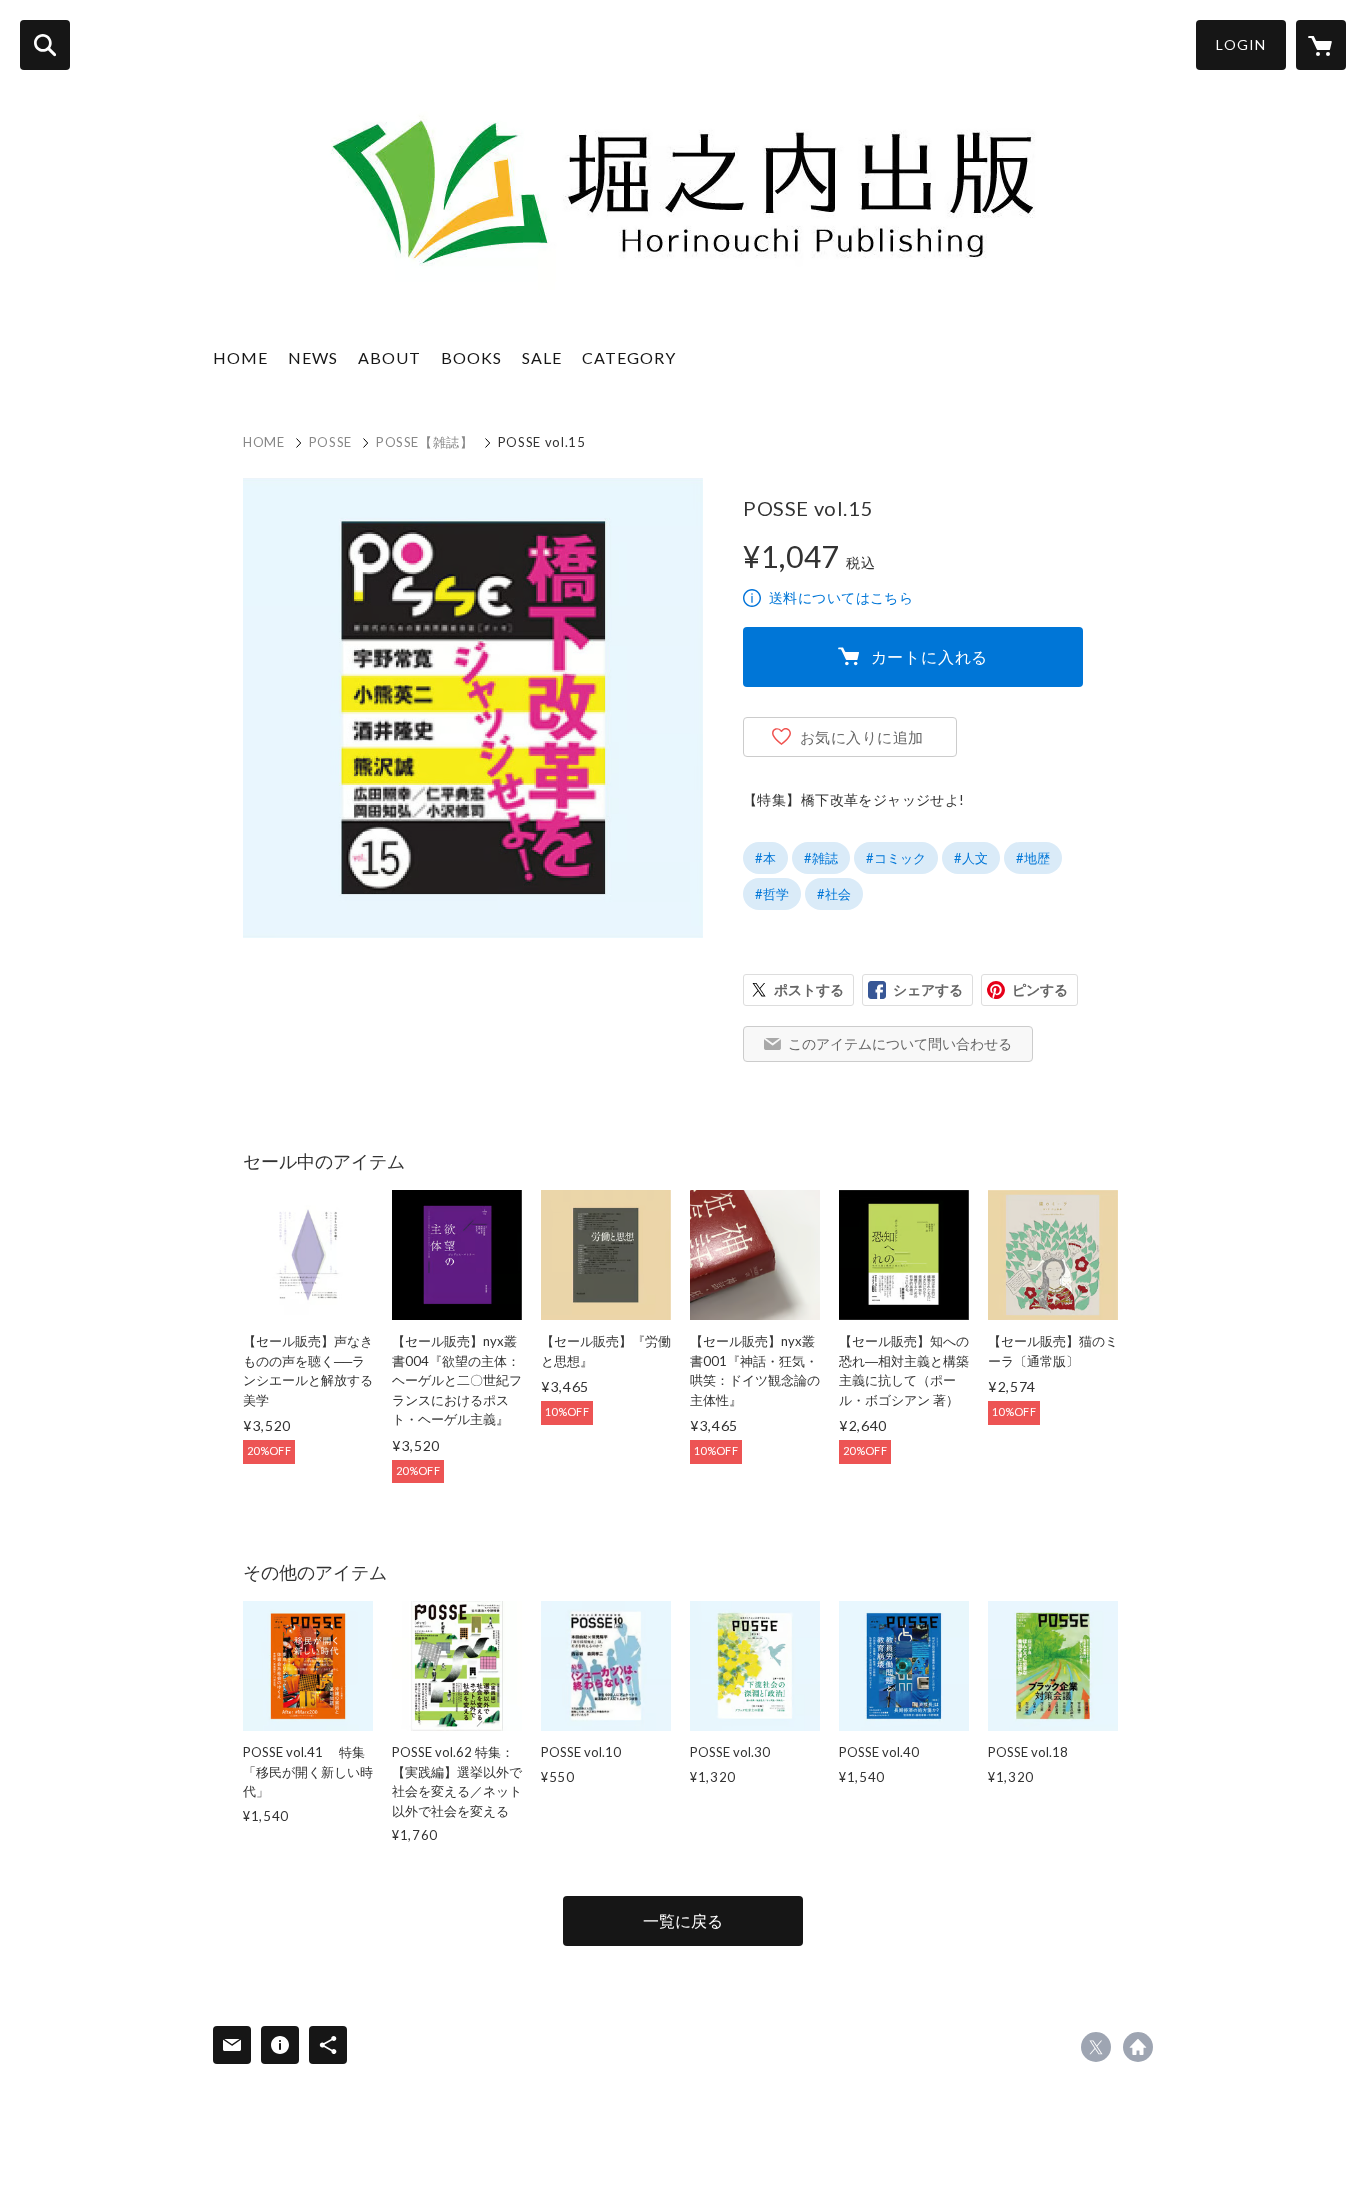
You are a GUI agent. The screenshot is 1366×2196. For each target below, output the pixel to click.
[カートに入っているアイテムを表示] (1321, 45)
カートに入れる (930, 656)
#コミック (896, 858)
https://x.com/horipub (1096, 2047)
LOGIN (1241, 44)
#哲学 (772, 894)
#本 (765, 858)
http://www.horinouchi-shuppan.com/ (1138, 2047)
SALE (542, 357)
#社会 (834, 894)
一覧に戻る (683, 1920)
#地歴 (1033, 858)
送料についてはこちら (841, 597)
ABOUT (389, 357)
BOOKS (471, 357)
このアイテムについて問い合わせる (900, 1043)
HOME (240, 357)
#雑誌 (821, 858)
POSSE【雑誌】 (425, 442)
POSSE (330, 442)
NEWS (313, 357)
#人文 (971, 858)
